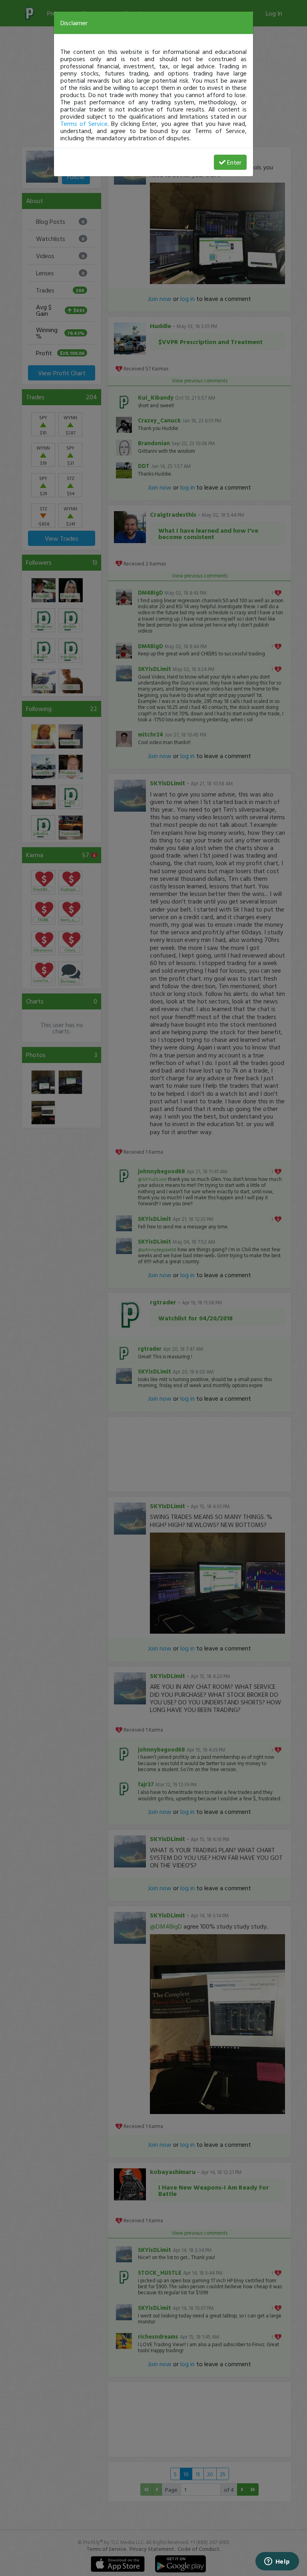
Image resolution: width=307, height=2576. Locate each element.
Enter (234, 162)
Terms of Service (84, 123)
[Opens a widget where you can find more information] (277, 2562)
